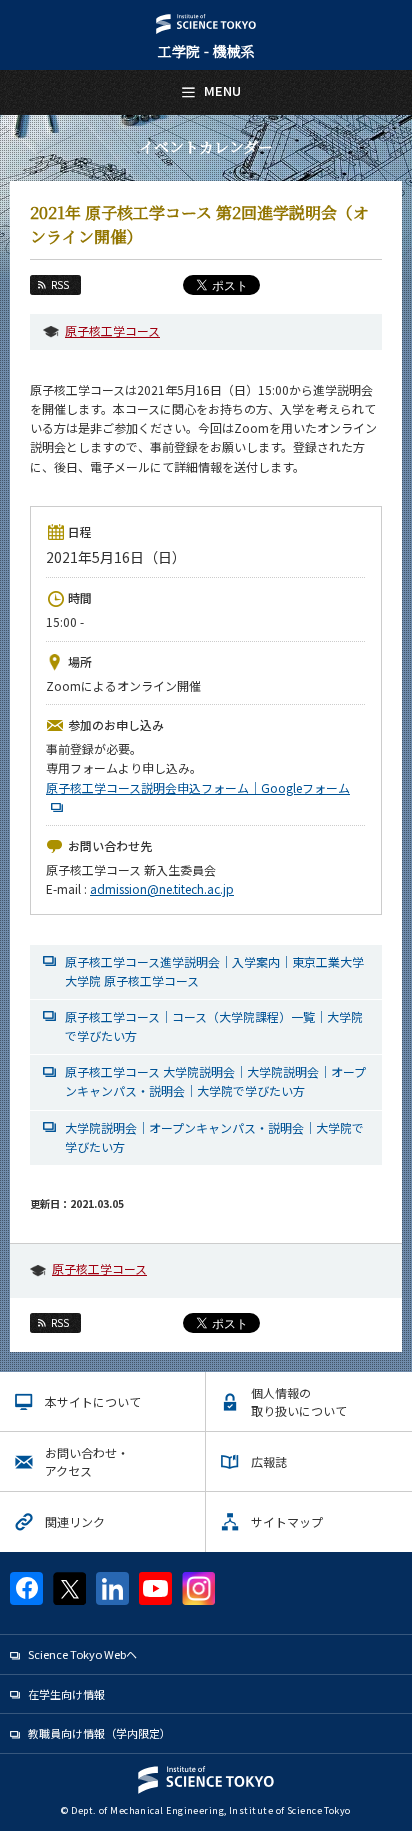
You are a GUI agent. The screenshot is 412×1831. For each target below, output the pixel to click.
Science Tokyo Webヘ (82, 1654)
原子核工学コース (112, 330)
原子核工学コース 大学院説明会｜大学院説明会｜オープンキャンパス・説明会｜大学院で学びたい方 (215, 1081)
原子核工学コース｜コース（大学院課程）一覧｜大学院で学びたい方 (214, 1026)
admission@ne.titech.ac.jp (162, 888)
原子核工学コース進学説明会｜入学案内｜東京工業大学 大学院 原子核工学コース (214, 971)
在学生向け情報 (66, 1694)
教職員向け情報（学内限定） (99, 1733)
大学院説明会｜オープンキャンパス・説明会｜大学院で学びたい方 (214, 1137)
